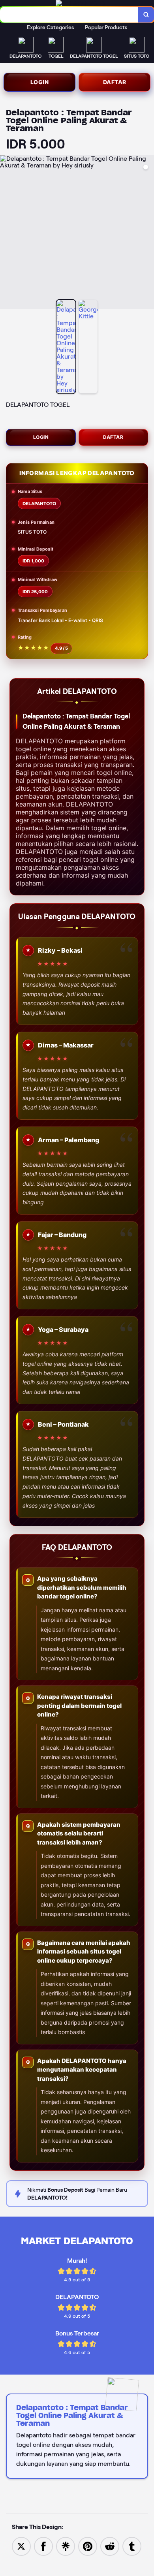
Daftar (115, 82)
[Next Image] (148, 233)
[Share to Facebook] (43, 2546)
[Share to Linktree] (66, 2546)
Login (40, 82)
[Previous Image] (6, 233)
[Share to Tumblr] (132, 2546)
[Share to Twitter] (21, 2546)
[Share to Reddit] (110, 2546)
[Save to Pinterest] (88, 2546)
